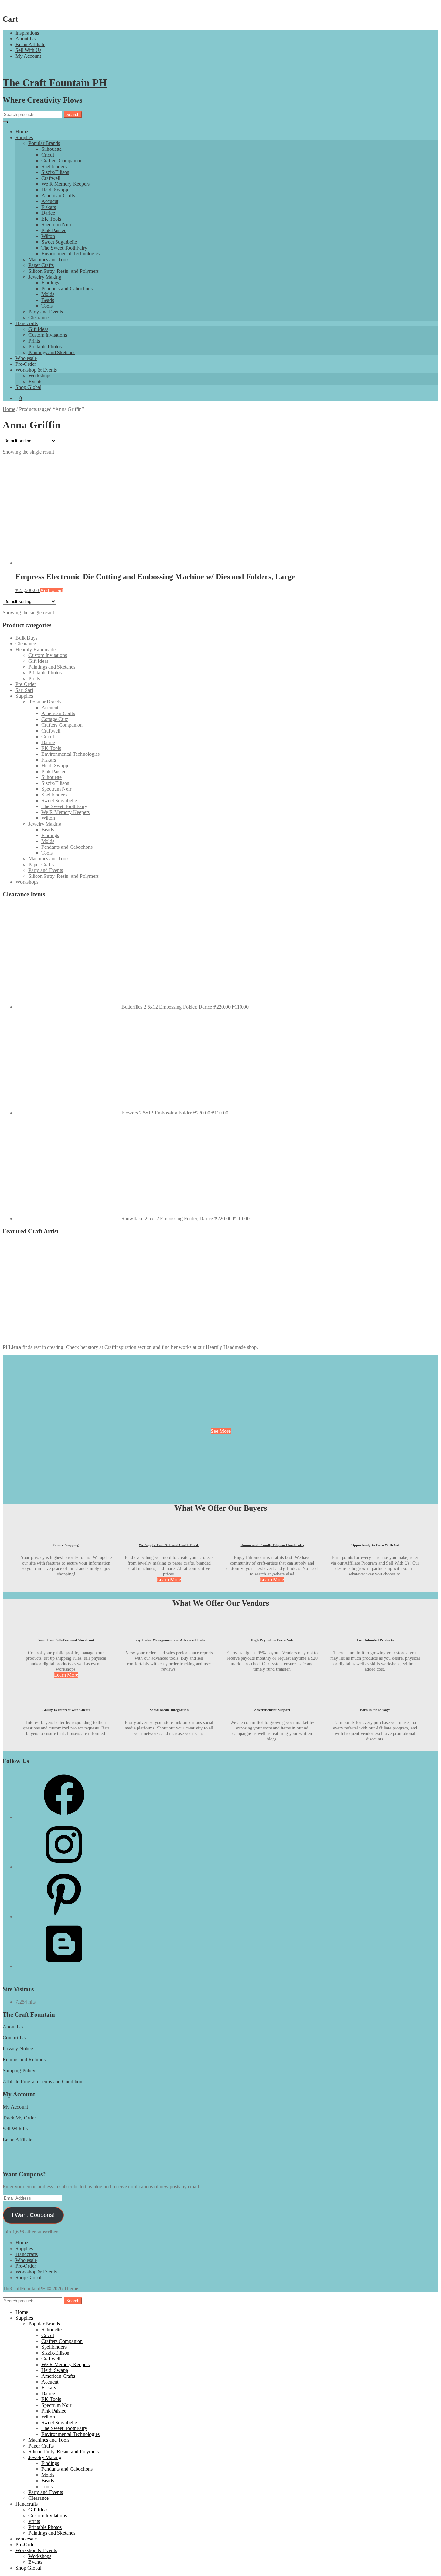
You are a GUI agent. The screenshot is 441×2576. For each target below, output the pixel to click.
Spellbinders (54, 166)
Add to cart (51, 590)
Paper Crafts (41, 265)
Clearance (39, 318)
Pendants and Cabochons (67, 288)
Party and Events (46, 312)
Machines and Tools (49, 259)
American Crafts (58, 195)
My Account (28, 56)
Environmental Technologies (71, 254)
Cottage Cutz (55, 719)
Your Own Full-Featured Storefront (66, 1640)
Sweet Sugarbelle (59, 242)
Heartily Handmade (36, 649)
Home (22, 132)
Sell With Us (28, 50)
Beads (48, 300)
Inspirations (27, 33)
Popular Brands (44, 143)
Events (35, 381)
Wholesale (26, 358)
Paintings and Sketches (52, 352)
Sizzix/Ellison (55, 172)
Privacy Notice (18, 2049)
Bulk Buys (26, 638)
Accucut (50, 201)
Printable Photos (45, 347)
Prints (34, 341)
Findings (50, 283)
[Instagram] (64, 1867)
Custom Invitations (48, 335)
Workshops (40, 376)
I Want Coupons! (33, 2215)
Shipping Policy (19, 2071)
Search (73, 114)
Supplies (24, 137)
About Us (26, 39)
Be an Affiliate (30, 44)
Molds (48, 294)
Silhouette (51, 149)
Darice (48, 213)
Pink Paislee (54, 230)
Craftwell (51, 178)
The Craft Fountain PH (55, 83)
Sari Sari (24, 690)
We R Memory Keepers (66, 184)
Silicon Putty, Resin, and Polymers (64, 271)
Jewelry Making (45, 277)
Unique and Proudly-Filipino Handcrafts (272, 1545)
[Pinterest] (64, 1917)
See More (221, 1431)
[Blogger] (64, 1966)
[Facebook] (64, 1817)
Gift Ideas (38, 329)
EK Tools (51, 219)
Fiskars (49, 207)
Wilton (48, 236)
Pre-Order (26, 364)
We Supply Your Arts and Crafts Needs (169, 1545)
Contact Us (15, 2038)
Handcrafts (27, 323)
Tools (47, 306)
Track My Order (19, 2118)
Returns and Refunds (24, 2060)
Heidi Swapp (55, 190)
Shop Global (28, 387)
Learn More (169, 1580)
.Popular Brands (45, 702)
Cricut (48, 155)
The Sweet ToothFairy (64, 248)
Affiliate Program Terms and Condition (42, 2082)
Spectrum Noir (56, 225)
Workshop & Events (36, 370)
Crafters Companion (62, 161)
